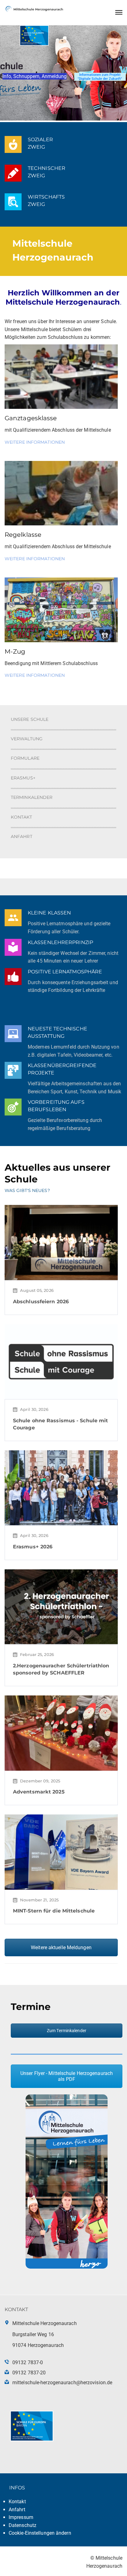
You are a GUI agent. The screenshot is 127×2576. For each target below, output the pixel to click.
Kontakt (17, 2502)
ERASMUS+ (23, 778)
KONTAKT (21, 817)
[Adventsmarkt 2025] (61, 1733)
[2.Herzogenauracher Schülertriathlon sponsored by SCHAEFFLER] (61, 1606)
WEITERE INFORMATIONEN (35, 442)
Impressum (21, 2517)
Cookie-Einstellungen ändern (40, 2533)
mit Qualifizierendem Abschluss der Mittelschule (58, 546)
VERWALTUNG (27, 739)
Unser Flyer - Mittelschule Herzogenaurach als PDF (67, 2076)
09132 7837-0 (28, 2362)
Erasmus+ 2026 (33, 1547)
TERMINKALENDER (32, 797)
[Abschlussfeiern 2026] (61, 1242)
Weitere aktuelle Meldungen (61, 1947)
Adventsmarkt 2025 (39, 1792)
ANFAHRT (22, 836)
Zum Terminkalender (67, 2031)
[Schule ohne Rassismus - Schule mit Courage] (61, 1361)
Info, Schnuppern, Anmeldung (35, 76)
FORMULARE (25, 758)
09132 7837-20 (29, 2373)
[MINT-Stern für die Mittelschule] (61, 1852)
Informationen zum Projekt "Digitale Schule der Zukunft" (100, 77)
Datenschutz (23, 2525)
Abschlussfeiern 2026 (41, 1302)
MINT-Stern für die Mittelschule (54, 1911)
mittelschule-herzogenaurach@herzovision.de (62, 2383)
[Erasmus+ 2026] (61, 1487)
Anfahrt (17, 2510)
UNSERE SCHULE (30, 719)
